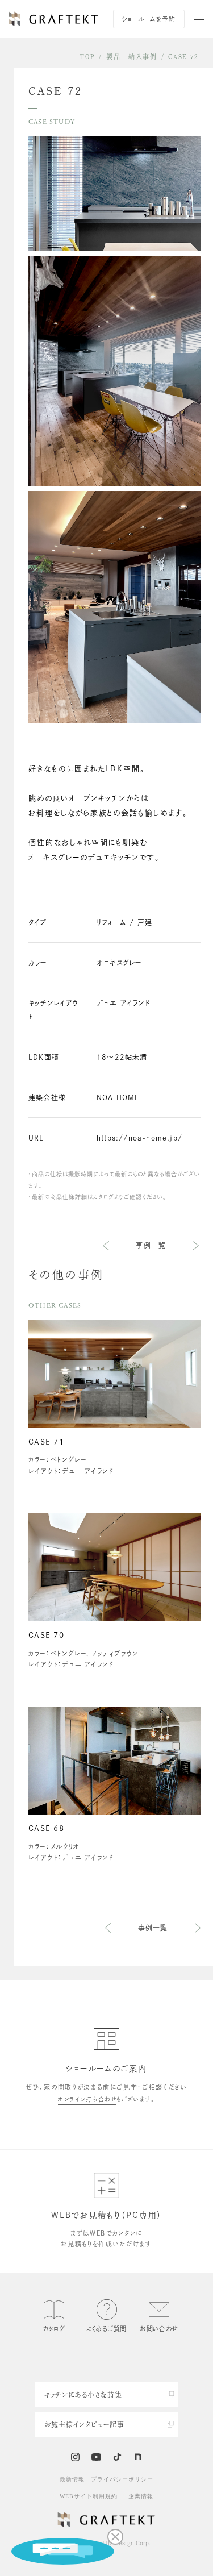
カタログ (104, 1197)
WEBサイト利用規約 (89, 2496)
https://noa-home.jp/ (139, 1138)
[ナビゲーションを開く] (199, 19)
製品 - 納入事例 (132, 57)
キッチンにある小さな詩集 (83, 2395)
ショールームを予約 (149, 19)
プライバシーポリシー (122, 2479)
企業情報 (141, 2496)
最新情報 (72, 2479)
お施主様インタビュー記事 (85, 2424)
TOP (87, 57)
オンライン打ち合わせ (87, 2099)
